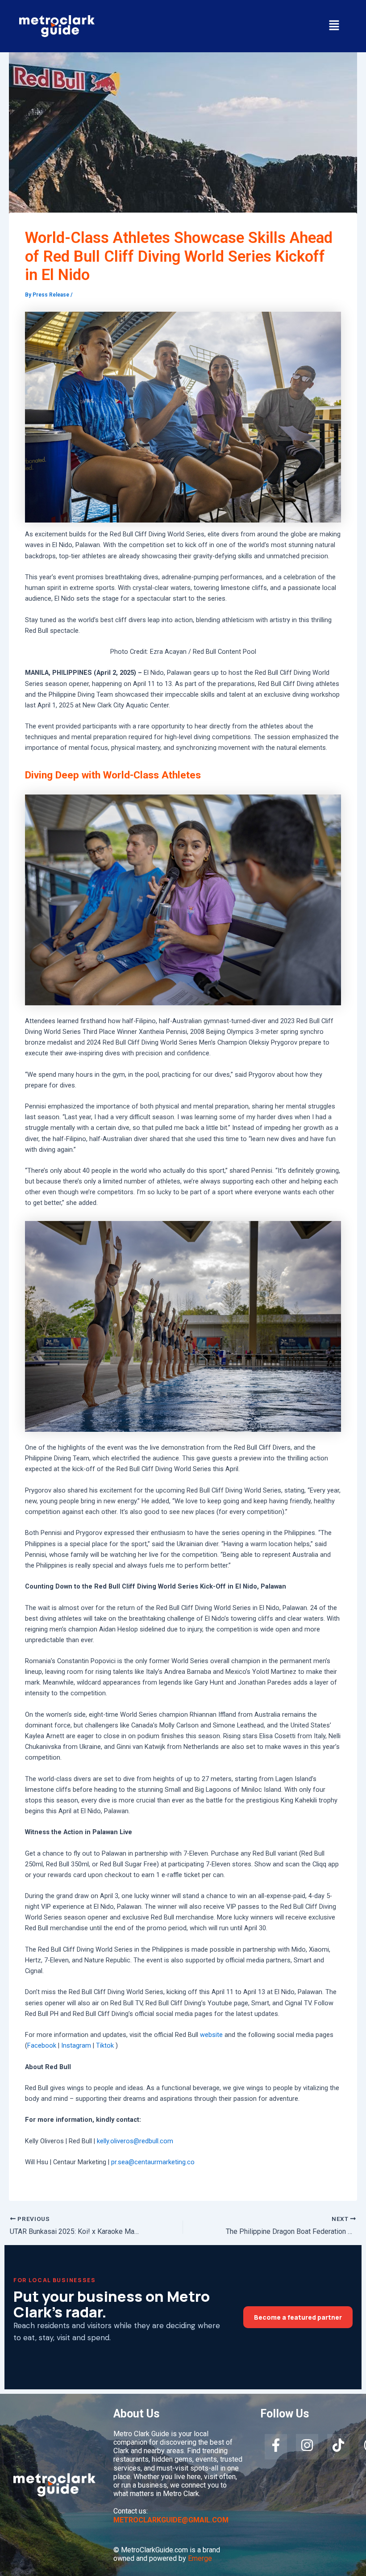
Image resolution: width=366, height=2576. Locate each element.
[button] (334, 26)
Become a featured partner (298, 2317)
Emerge (200, 2558)
